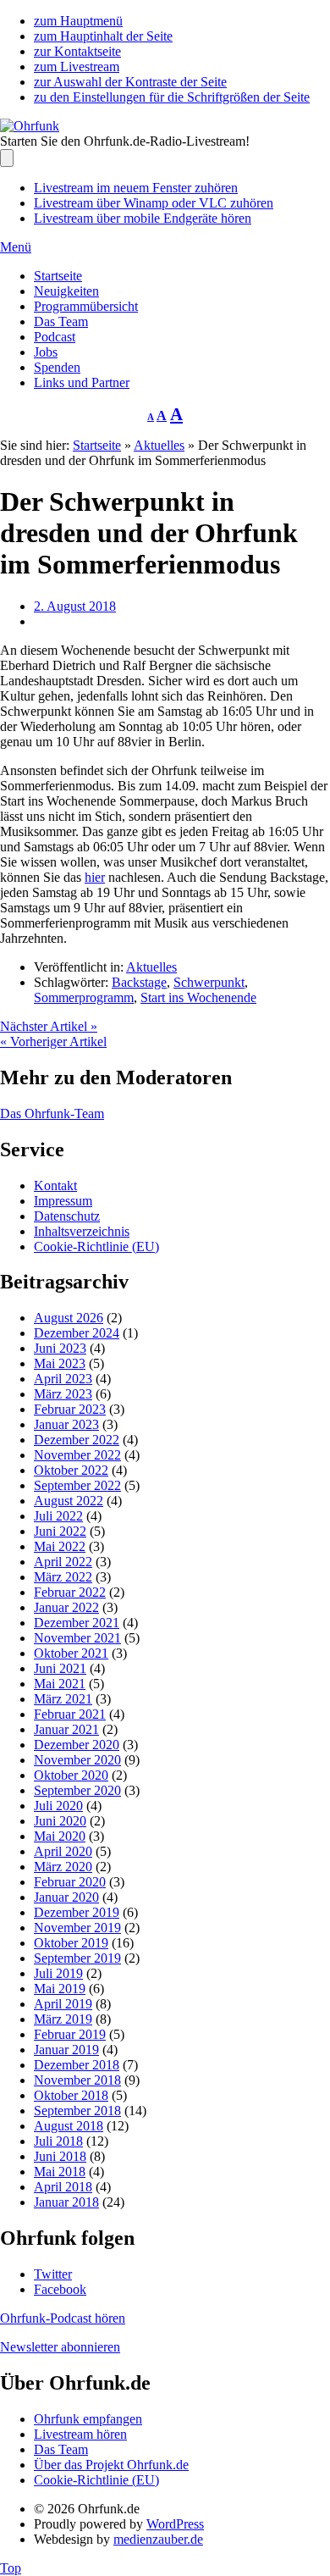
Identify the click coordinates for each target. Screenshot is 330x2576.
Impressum (63, 1201)
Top (11, 2568)
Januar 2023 (66, 1424)
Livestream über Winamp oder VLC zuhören (154, 203)
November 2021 (77, 1638)
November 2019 (77, 1928)
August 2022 (69, 1501)
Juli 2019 (58, 1973)
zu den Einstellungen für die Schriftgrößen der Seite (172, 97)
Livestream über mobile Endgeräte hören (143, 218)
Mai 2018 (60, 2172)
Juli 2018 (58, 2141)
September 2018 (77, 2111)
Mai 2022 (60, 1546)
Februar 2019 (70, 2034)
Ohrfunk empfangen (88, 2419)
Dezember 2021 (77, 1623)
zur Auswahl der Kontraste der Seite (130, 82)
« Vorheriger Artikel (53, 1041)
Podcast (55, 337)
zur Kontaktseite (77, 51)
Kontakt (55, 1186)
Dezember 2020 (77, 1745)
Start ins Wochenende (198, 997)
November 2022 (77, 1455)
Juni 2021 (60, 1668)
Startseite (58, 276)
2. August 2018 (75, 606)
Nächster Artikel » (49, 1026)
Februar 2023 (70, 1409)
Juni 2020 (60, 1821)
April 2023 (63, 1379)
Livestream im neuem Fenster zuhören (136, 188)
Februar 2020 (70, 1882)
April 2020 (63, 1851)
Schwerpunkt (209, 982)
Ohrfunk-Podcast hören (63, 2318)
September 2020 (77, 1790)
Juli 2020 (58, 1806)
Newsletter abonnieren (60, 2347)
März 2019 (63, 2019)
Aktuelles (159, 445)
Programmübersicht (86, 306)
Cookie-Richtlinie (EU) (96, 1246)
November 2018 (77, 2080)
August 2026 (69, 1318)
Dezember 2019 (77, 1912)
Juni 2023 (60, 1348)
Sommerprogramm (84, 997)
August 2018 (69, 2126)
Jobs (46, 352)
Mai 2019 (60, 1989)
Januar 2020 (66, 1897)
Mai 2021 (60, 1684)
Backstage (139, 982)
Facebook (60, 2289)
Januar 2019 (66, 2050)
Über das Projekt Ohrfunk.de (111, 2465)
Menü (16, 247)
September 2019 (77, 1958)
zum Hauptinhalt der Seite (103, 36)
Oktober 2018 (71, 2095)
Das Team (61, 321)
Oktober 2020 (71, 1775)
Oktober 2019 (71, 1943)
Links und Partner (82, 382)
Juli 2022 (58, 1516)
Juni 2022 (60, 1531)
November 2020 (77, 1760)
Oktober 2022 (71, 1470)
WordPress (175, 2524)
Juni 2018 (60, 2156)
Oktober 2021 (71, 1653)
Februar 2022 (70, 1592)
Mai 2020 (60, 1836)
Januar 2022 (66, 1607)
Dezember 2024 (77, 1333)
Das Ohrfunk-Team (52, 1113)
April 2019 (63, 2004)
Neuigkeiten (66, 291)
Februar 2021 (70, 1714)
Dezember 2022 (77, 1440)
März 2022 (63, 1577)
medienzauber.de (158, 2539)
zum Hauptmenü (78, 21)
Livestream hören (80, 2434)
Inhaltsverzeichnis (82, 1231)
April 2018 (63, 2187)
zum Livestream (77, 66)
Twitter (53, 2274)
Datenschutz (67, 1216)
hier (95, 877)
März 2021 (63, 1699)
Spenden (57, 367)
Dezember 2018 (77, 2065)
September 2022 (77, 1485)
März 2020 (63, 1867)
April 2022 (63, 1562)
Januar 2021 (66, 1729)
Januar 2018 (66, 2202)
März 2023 (63, 1394)
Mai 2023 (60, 1363)
